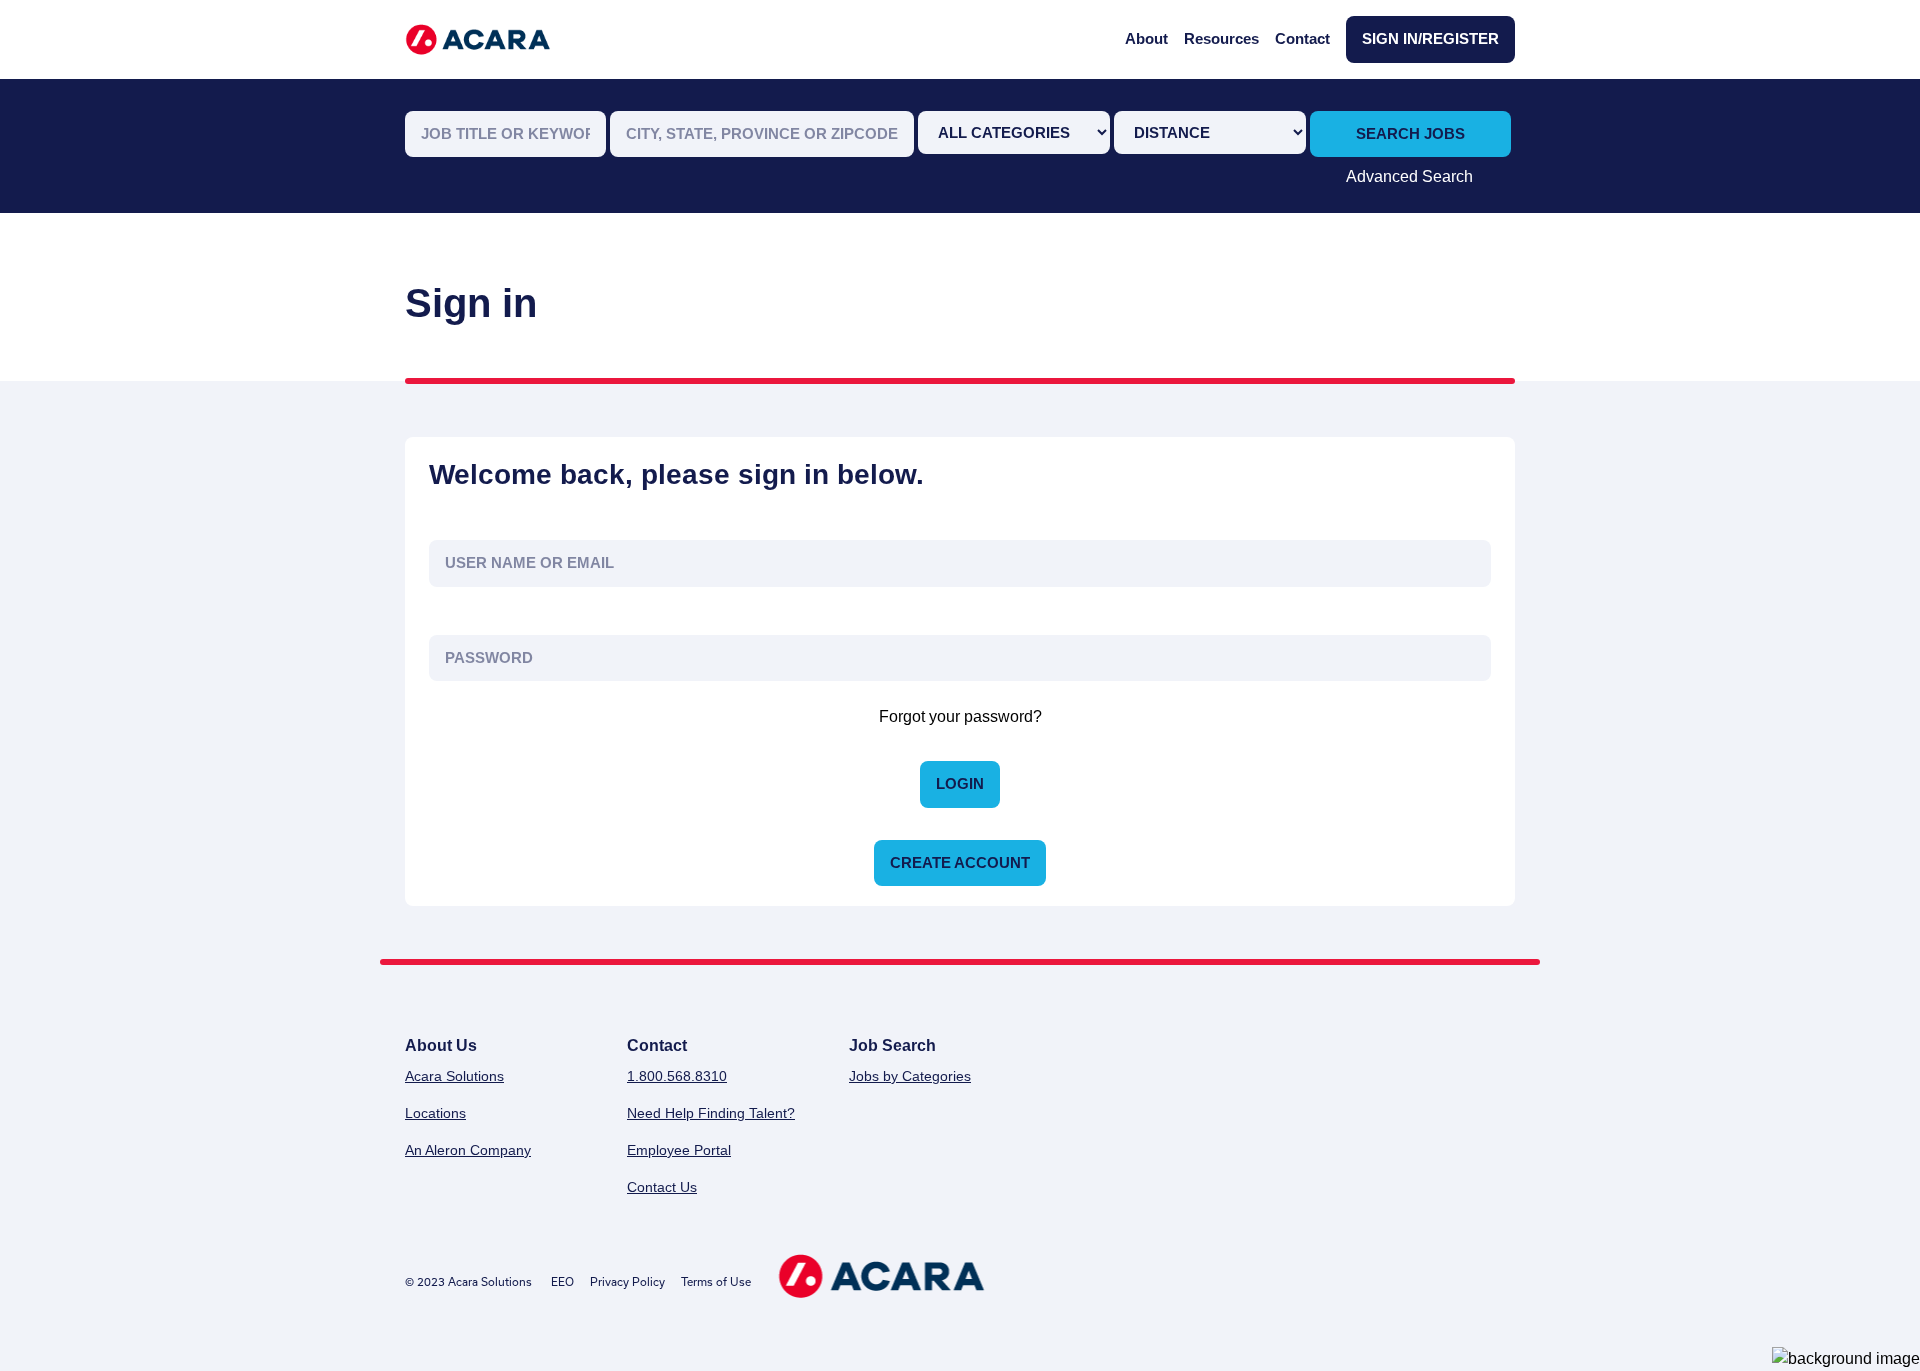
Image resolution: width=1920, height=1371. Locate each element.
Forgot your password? (960, 716)
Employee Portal (679, 1150)
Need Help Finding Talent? (711, 1113)
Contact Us (662, 1187)
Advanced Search (1409, 176)
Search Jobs (1410, 133)
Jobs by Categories (910, 1076)
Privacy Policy (627, 1281)
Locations (435, 1113)
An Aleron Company (468, 1150)
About (1146, 38)
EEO (562, 1281)
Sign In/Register (1430, 38)
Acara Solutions (454, 1076)
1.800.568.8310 (677, 1076)
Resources (1221, 38)
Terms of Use (716, 1281)
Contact (1302, 38)
